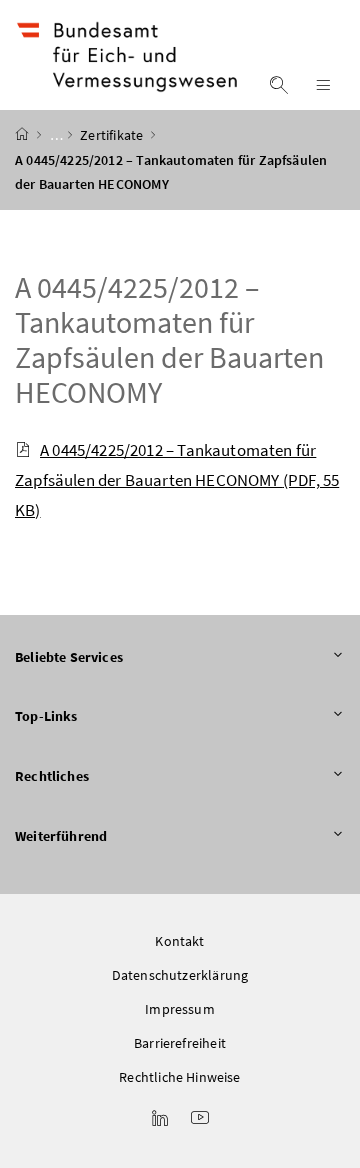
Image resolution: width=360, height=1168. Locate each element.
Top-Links (46, 716)
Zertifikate (113, 135)
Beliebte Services (69, 657)
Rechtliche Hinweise (179, 1077)
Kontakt (179, 941)
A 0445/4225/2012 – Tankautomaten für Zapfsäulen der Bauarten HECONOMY (177, 480)
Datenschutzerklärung (180, 975)
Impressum (180, 1009)
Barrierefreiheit (180, 1043)
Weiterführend (61, 836)
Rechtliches (52, 776)
